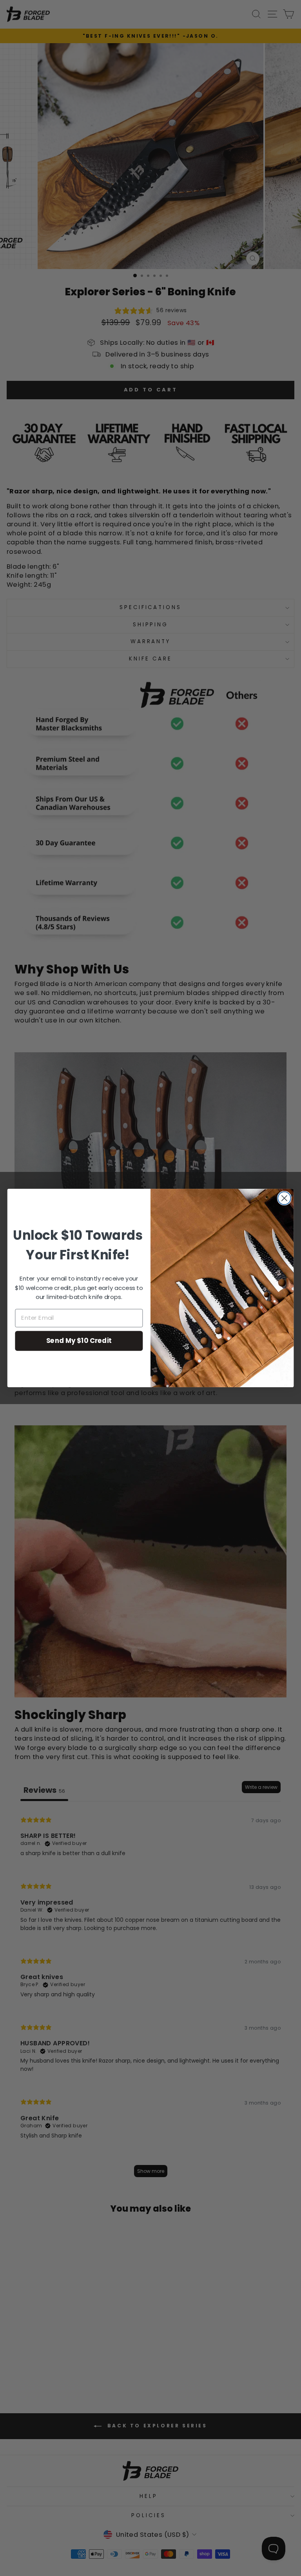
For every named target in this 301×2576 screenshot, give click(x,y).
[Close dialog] (284, 1198)
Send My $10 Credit (79, 1340)
